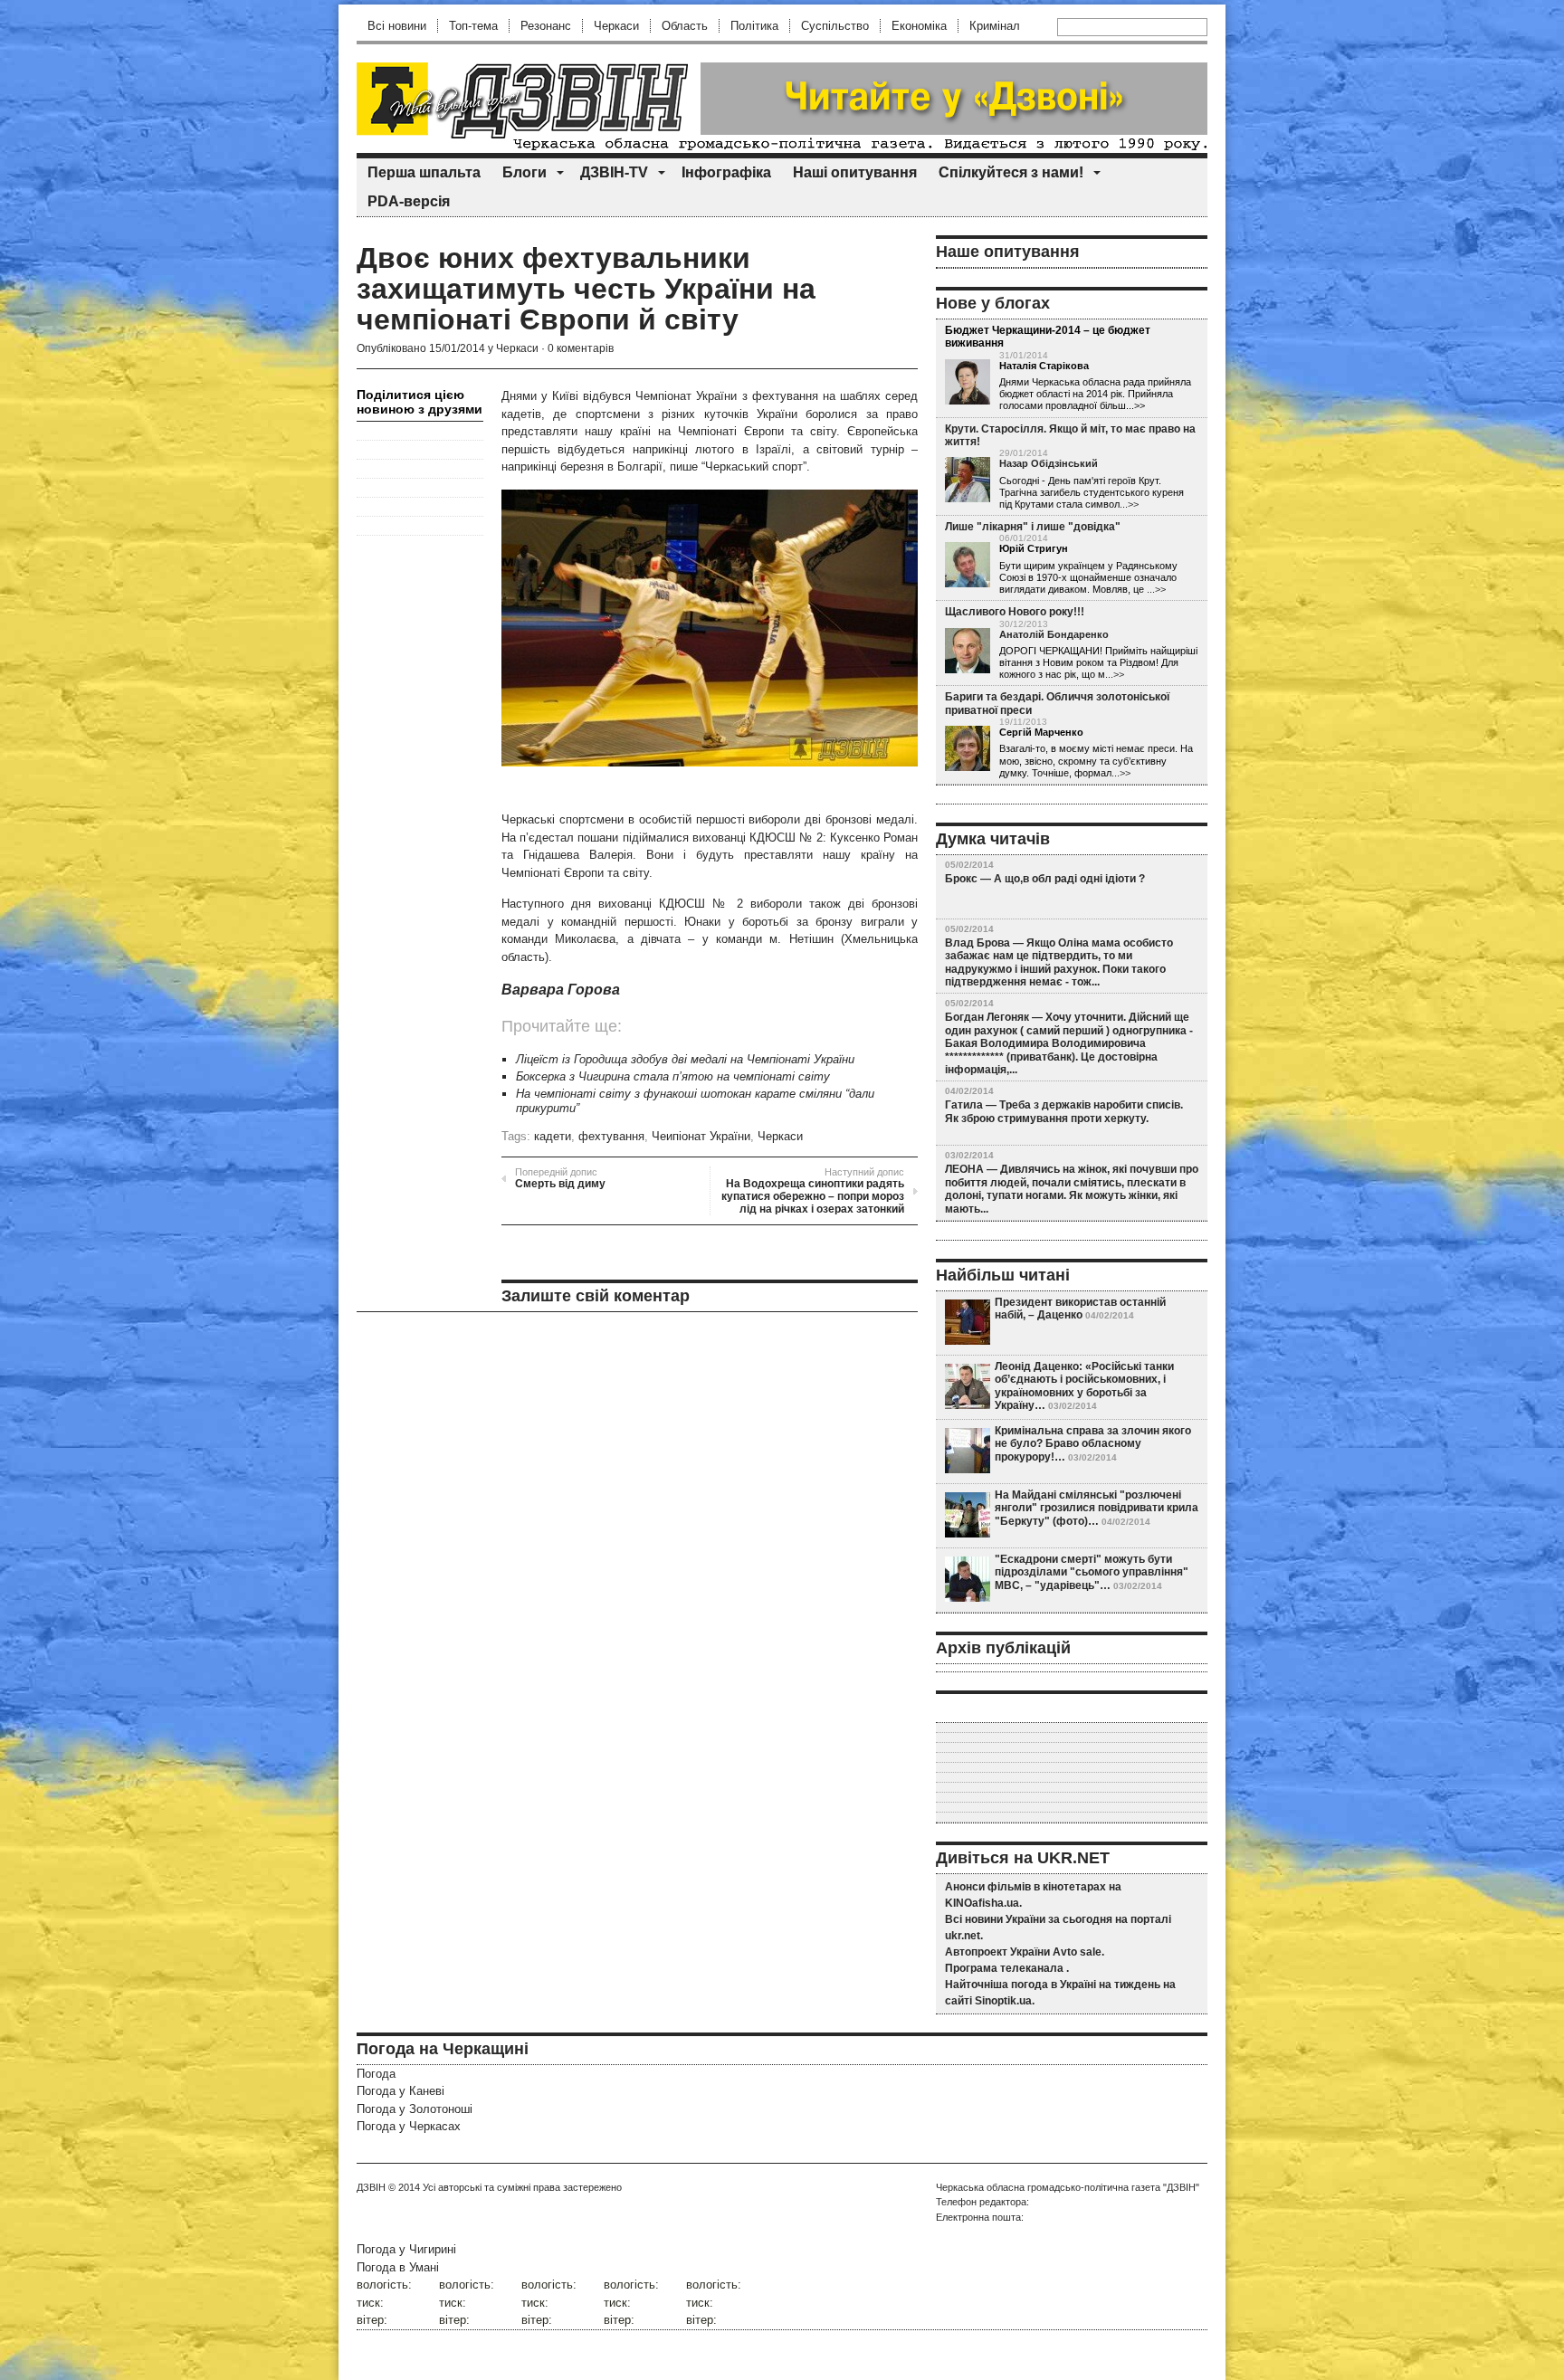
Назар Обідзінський (1049, 463)
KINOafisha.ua (982, 1903)
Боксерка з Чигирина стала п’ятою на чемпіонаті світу (673, 1076)
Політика (754, 26)
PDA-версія (409, 201)
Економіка (919, 26)
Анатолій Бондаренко (1054, 634)
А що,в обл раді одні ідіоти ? (1069, 879)
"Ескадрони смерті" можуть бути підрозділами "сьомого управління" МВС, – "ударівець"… (1092, 1572)
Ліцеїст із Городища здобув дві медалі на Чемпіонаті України (685, 1059)
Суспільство (835, 26)
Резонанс (546, 26)
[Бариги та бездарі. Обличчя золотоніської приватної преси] (968, 749)
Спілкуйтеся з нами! (1011, 172)
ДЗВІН (371, 2187)
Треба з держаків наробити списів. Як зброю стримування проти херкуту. (1064, 1111)
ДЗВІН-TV (614, 172)
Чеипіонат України (701, 1136)
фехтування (611, 1136)
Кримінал (995, 26)
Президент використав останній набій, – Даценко (1080, 1309)
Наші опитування (855, 172)
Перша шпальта (424, 172)
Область (685, 26)
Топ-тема (473, 26)
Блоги (525, 172)
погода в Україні (1054, 1985)
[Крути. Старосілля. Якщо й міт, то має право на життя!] (968, 481)
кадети (553, 1136)
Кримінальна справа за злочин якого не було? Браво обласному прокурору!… (1093, 1444)
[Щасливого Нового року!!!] (968, 652)
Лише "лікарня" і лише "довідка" (1033, 527)
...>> (1129, 504)
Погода (376, 2074)
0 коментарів (581, 348)
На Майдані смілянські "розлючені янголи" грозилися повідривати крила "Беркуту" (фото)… (1097, 1508)
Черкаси (616, 26)
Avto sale (1077, 1952)
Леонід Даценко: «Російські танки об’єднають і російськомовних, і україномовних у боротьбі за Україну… (1084, 1386)
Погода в (398, 2267)
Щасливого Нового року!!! (1015, 612)
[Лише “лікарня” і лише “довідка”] (968, 566)
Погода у (401, 2091)
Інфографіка (726, 172)
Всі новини (397, 26)
